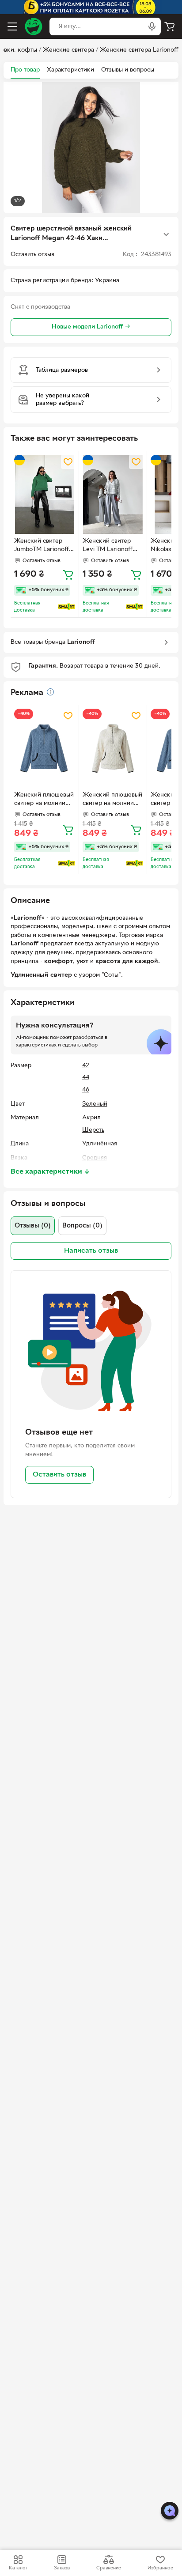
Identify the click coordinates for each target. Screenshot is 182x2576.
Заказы (62, 2568)
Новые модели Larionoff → (91, 327)
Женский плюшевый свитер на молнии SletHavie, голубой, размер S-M (44, 800)
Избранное (160, 2568)
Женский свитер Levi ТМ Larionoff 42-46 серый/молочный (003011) (110, 546)
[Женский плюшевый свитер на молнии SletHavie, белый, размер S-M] (113, 748)
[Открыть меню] (12, 26)
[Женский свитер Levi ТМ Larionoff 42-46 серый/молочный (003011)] (113, 494)
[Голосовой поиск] (152, 26)
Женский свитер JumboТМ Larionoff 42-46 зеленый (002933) (42, 546)
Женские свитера (68, 50)
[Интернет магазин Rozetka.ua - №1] (34, 26)
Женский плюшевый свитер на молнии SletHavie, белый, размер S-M (112, 800)
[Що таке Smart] (66, 607)
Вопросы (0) (82, 1226)
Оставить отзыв (59, 1475)
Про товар (25, 70)
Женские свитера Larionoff (139, 50)
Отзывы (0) (33, 1226)
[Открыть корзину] (170, 26)
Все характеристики (50, 1172)
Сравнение (109, 2568)
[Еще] (166, 234)
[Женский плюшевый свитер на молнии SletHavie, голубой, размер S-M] (45, 748)
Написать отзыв (91, 1251)
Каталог (18, 2568)
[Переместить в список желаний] (68, 462)
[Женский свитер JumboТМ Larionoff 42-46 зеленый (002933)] (45, 494)
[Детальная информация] (50, 692)
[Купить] (68, 574)
